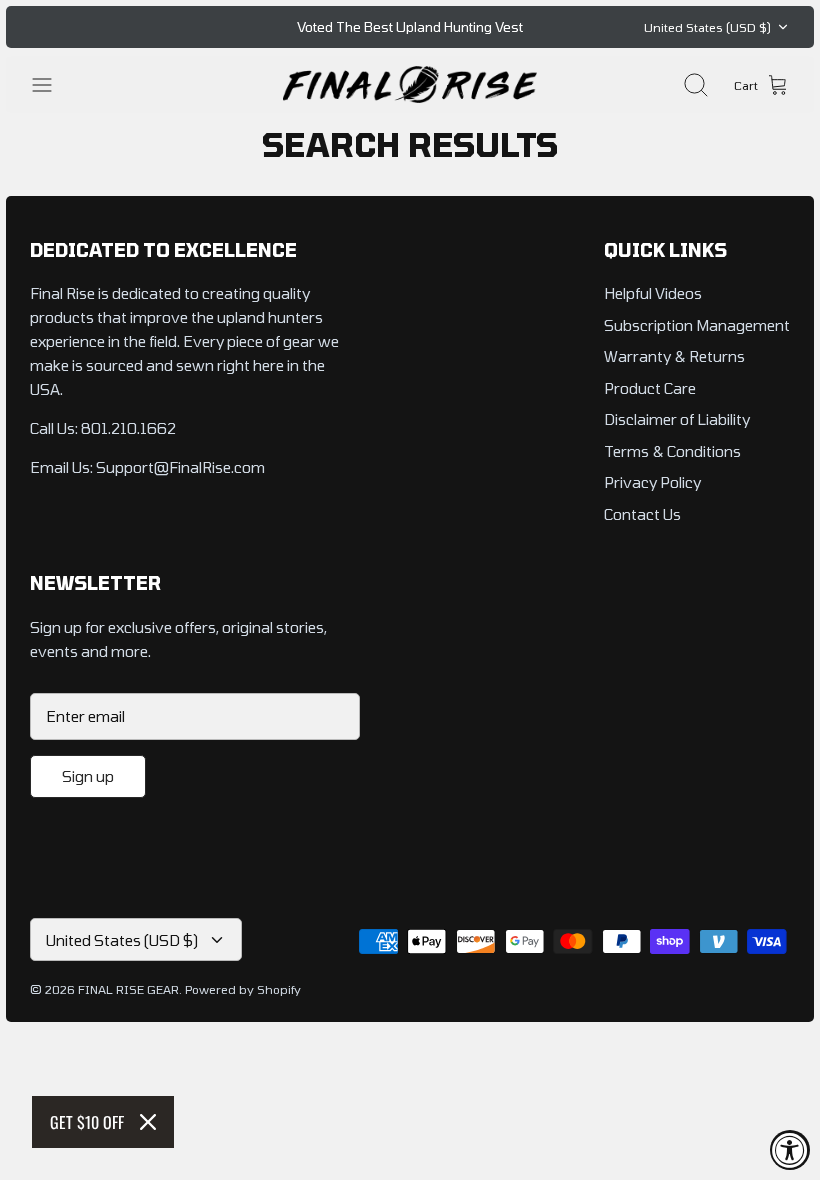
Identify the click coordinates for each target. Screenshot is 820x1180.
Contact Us (642, 514)
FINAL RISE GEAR (128, 989)
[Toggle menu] (52, 85)
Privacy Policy (652, 482)
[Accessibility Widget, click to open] (790, 1150)
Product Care (650, 388)
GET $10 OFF (87, 1122)
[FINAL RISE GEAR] (409, 84)
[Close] (148, 1122)
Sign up (88, 776)
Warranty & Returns (674, 356)
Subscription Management (697, 325)
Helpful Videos (653, 293)
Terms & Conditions (672, 451)
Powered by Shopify (243, 989)
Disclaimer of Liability (677, 419)
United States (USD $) (707, 27)
